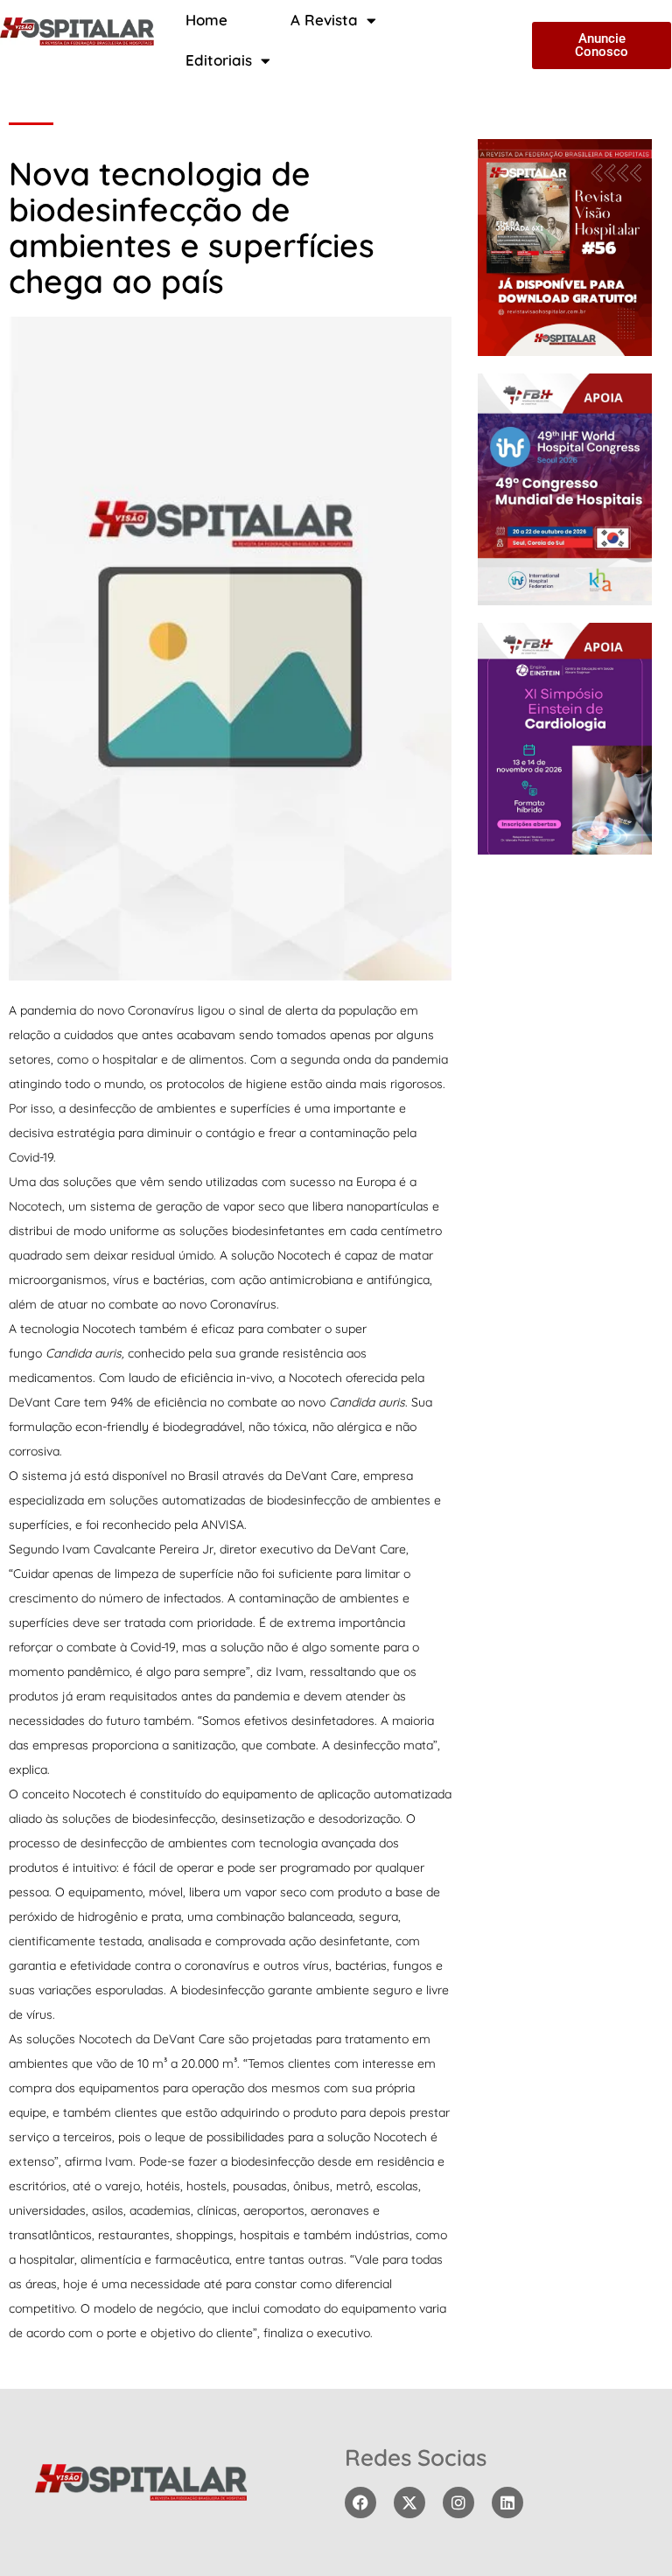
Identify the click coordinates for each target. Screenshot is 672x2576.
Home (206, 20)
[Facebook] (360, 2503)
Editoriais (219, 60)
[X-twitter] (409, 2503)
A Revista (324, 20)
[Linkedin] (507, 2503)
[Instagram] (458, 2503)
